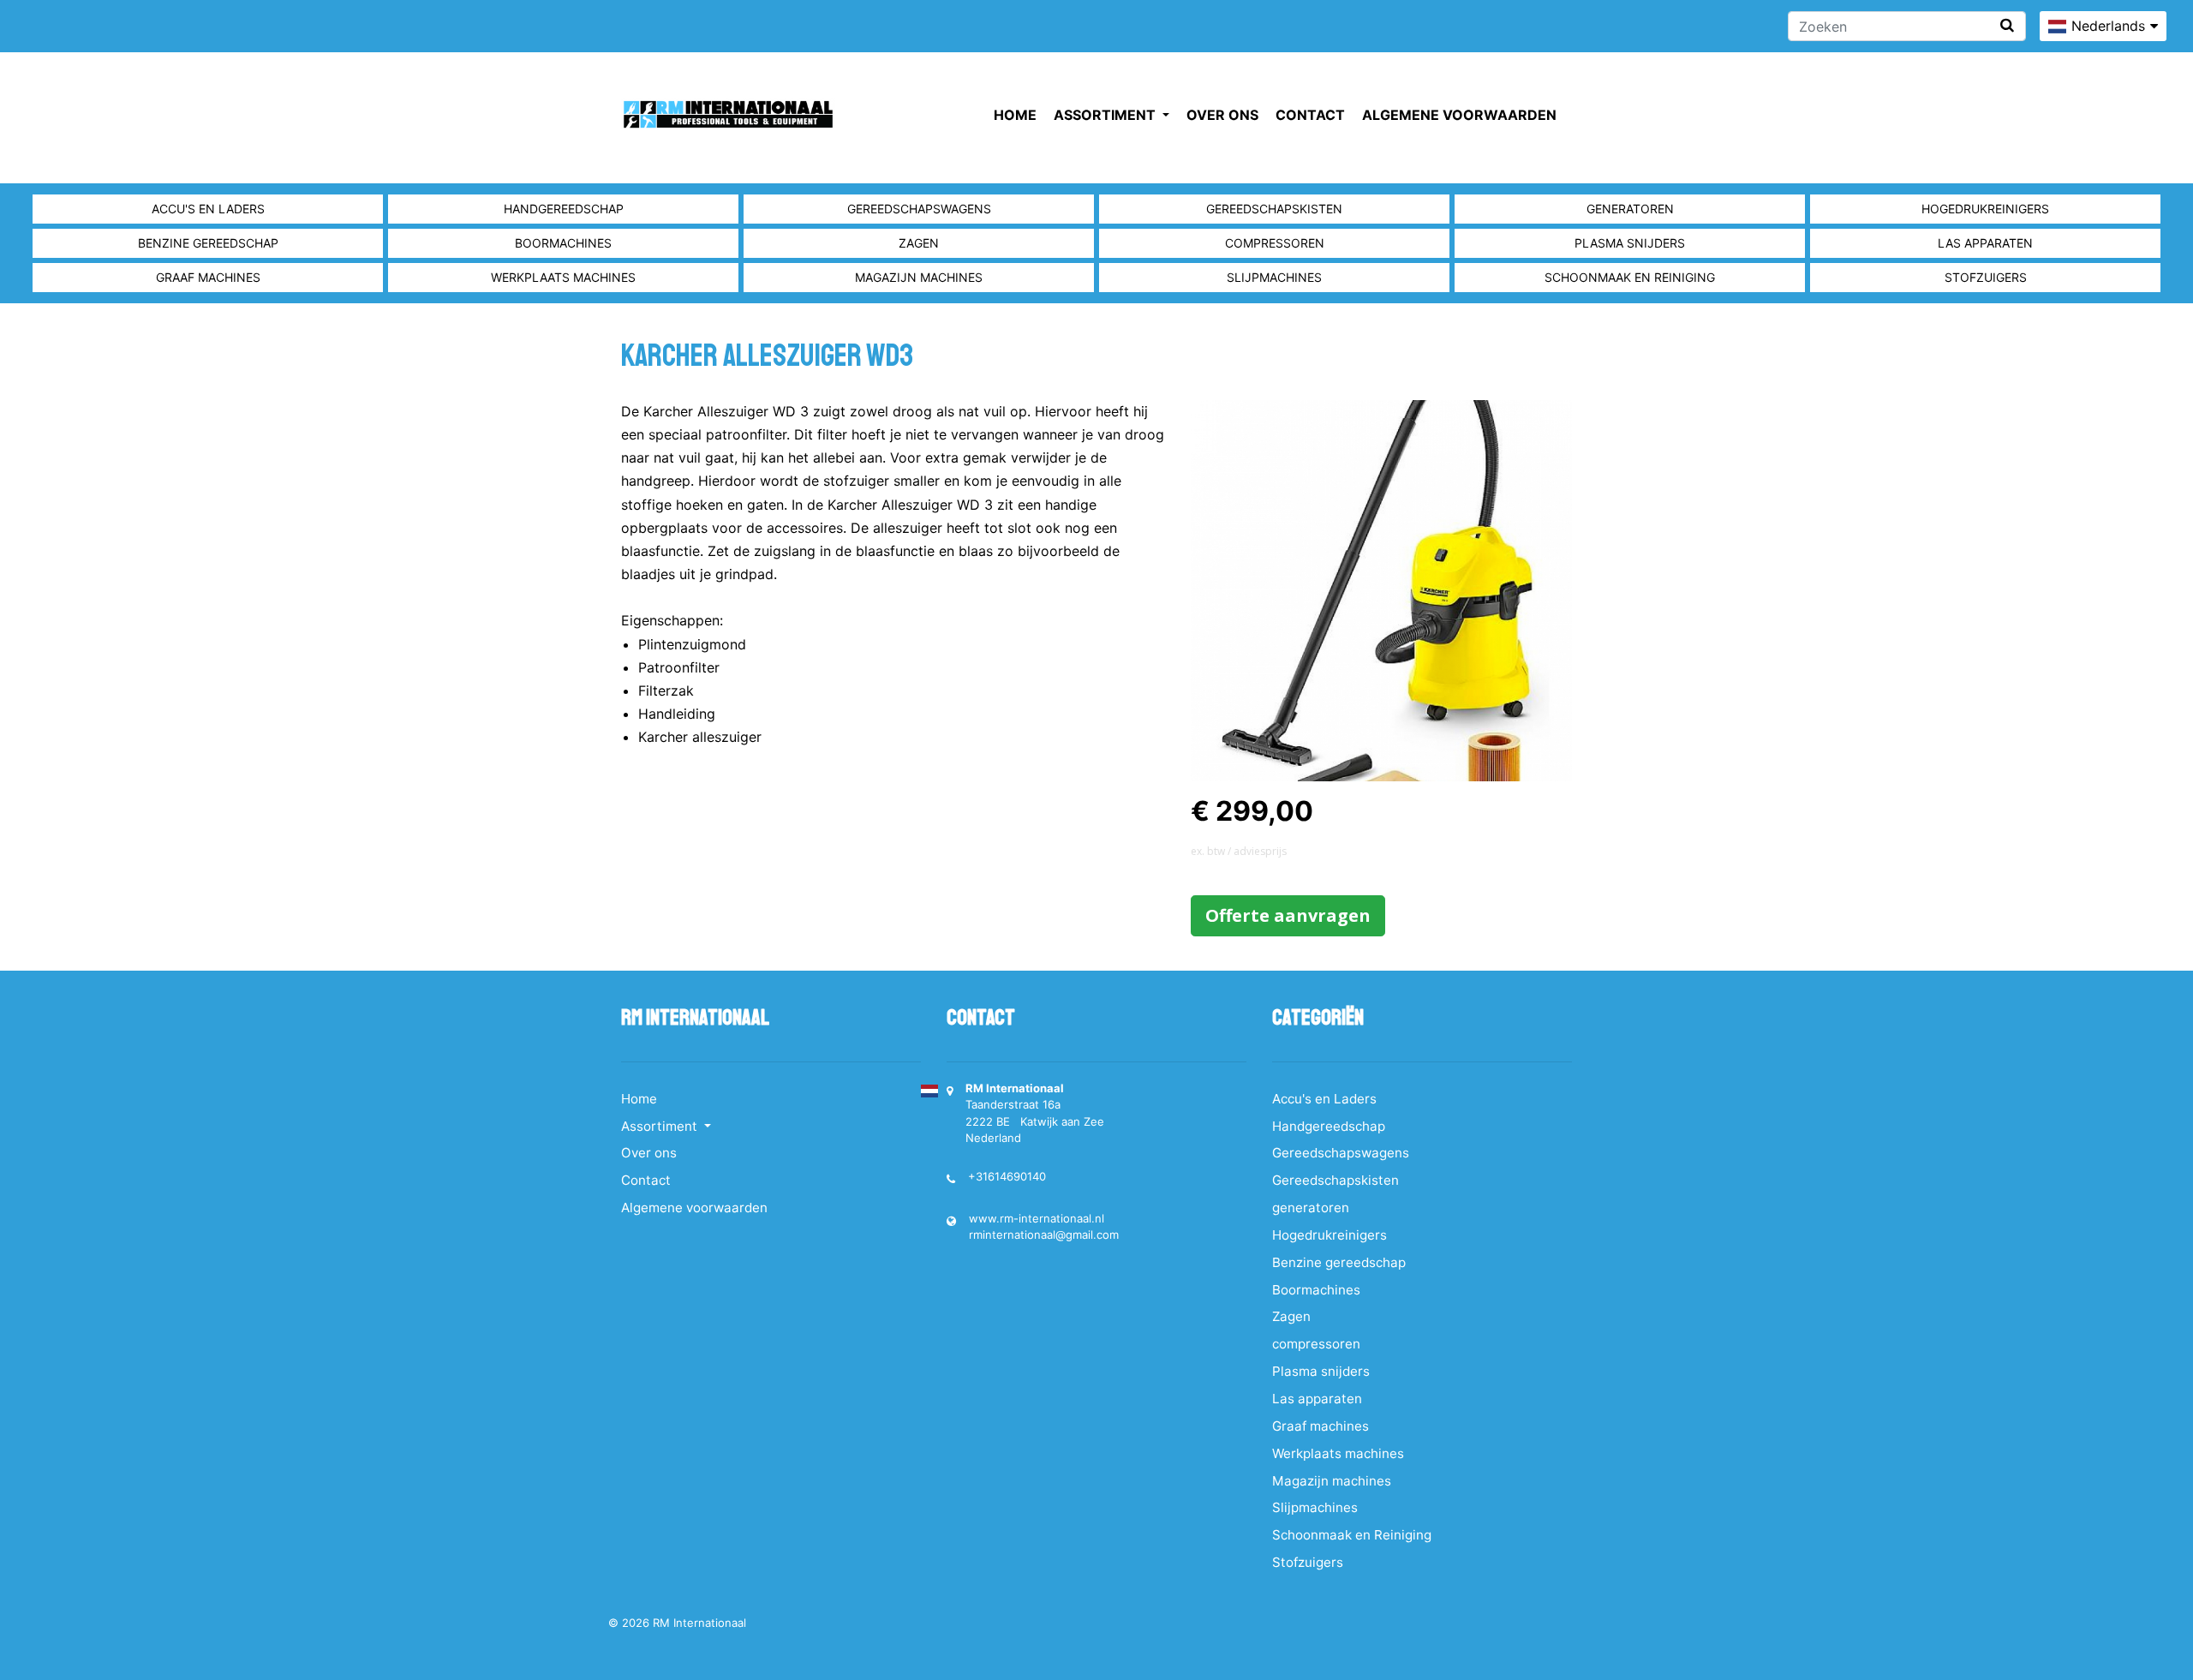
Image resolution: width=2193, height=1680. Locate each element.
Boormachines (563, 243)
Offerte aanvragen (1288, 915)
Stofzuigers (1986, 277)
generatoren (1630, 209)
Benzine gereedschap (208, 243)
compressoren (1275, 243)
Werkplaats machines (563, 277)
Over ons (1222, 115)
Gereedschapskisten (1274, 209)
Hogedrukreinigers (1985, 209)
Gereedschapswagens (919, 209)
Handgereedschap (564, 209)
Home (1015, 115)
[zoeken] (2007, 25)
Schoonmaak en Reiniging (1630, 277)
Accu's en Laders (208, 209)
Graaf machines (208, 277)
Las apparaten (1985, 243)
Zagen (919, 243)
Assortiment (1106, 115)
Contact (1310, 115)
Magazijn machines (919, 277)
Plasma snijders (1630, 243)
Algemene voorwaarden (1459, 115)
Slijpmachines (1274, 277)
